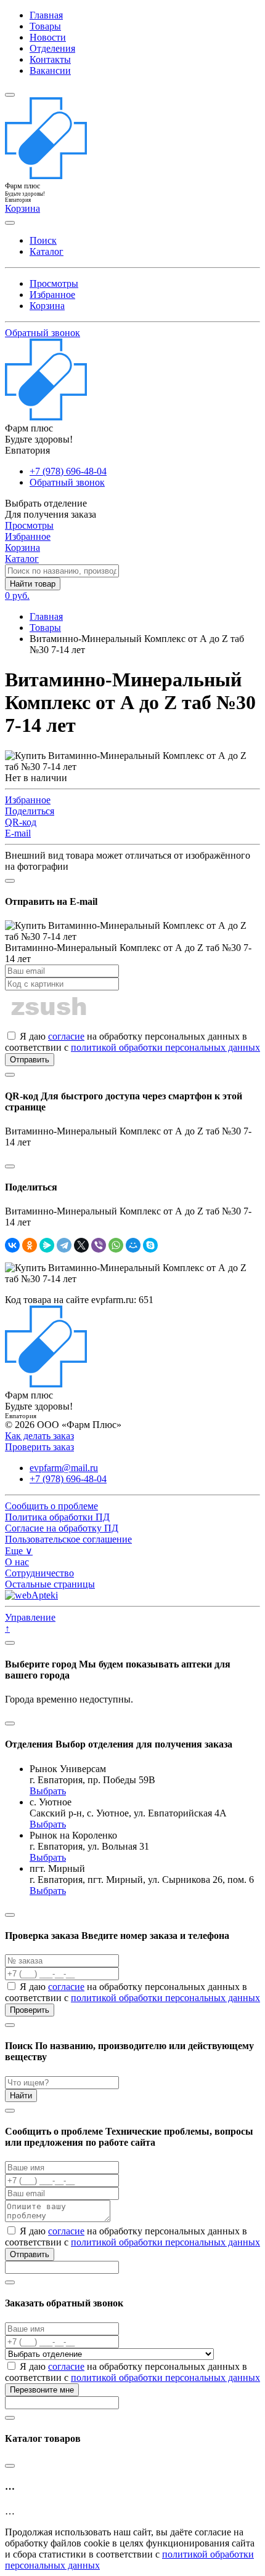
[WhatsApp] (116, 1245)
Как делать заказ (39, 1436)
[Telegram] (64, 1245)
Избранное (52, 295)
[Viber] (99, 1245)
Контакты (50, 59)
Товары (45, 26)
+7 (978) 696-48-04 (68, 471)
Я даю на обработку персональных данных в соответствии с (132, 1042)
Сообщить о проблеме (51, 1506)
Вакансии (50, 70)
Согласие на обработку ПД (62, 1528)
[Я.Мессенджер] (47, 1245)
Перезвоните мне (42, 2390)
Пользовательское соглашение (68, 1539)
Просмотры (54, 283)
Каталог (47, 251)
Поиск (43, 240)
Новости (48, 37)
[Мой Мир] (133, 1245)
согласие (66, 1036)
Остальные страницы (50, 1584)
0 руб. (17, 596)
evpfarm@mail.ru (64, 1468)
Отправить (30, 1060)
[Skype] (150, 1245)
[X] (81, 1245)
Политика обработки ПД (57, 1517)
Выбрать (48, 1791)
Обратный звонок (43, 333)
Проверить (30, 2010)
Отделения (52, 48)
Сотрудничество (39, 1573)
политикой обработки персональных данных (165, 1047)
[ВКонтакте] (12, 1245)
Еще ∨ (19, 1551)
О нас (17, 1562)
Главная (46, 15)
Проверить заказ (39, 1447)
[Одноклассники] (30, 1245)
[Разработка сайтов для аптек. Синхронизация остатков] (31, 1595)
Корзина (47, 306)
